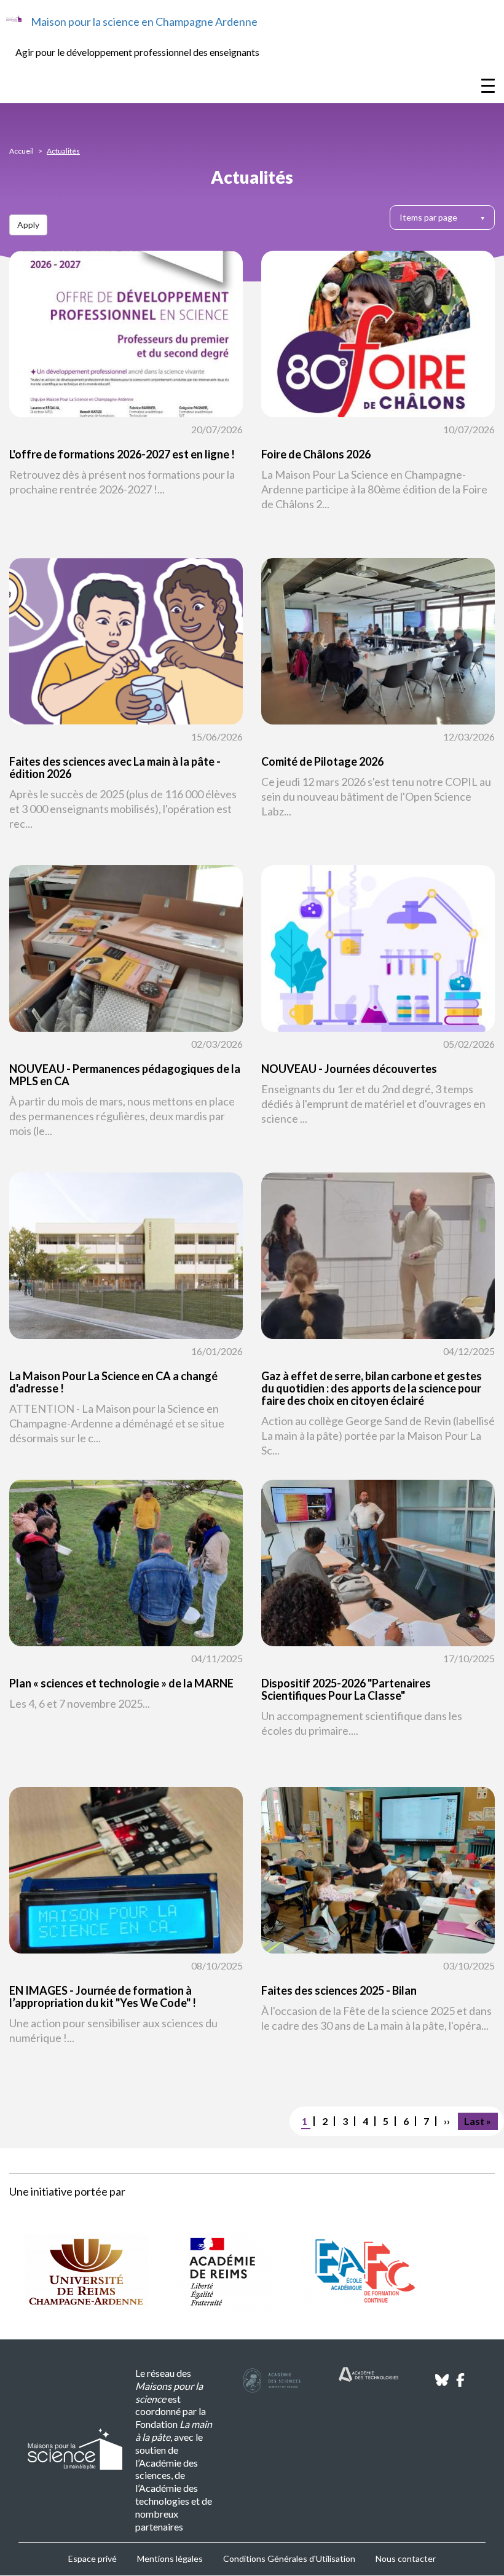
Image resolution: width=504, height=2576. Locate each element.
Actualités (63, 151)
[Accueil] (14, 19)
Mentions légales (170, 2558)
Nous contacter (406, 2558)
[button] (126, 408)
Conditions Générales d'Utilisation (289, 2558)
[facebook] (460, 2383)
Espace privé (93, 2558)
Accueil (22, 151)
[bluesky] (442, 2383)
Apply (28, 225)
